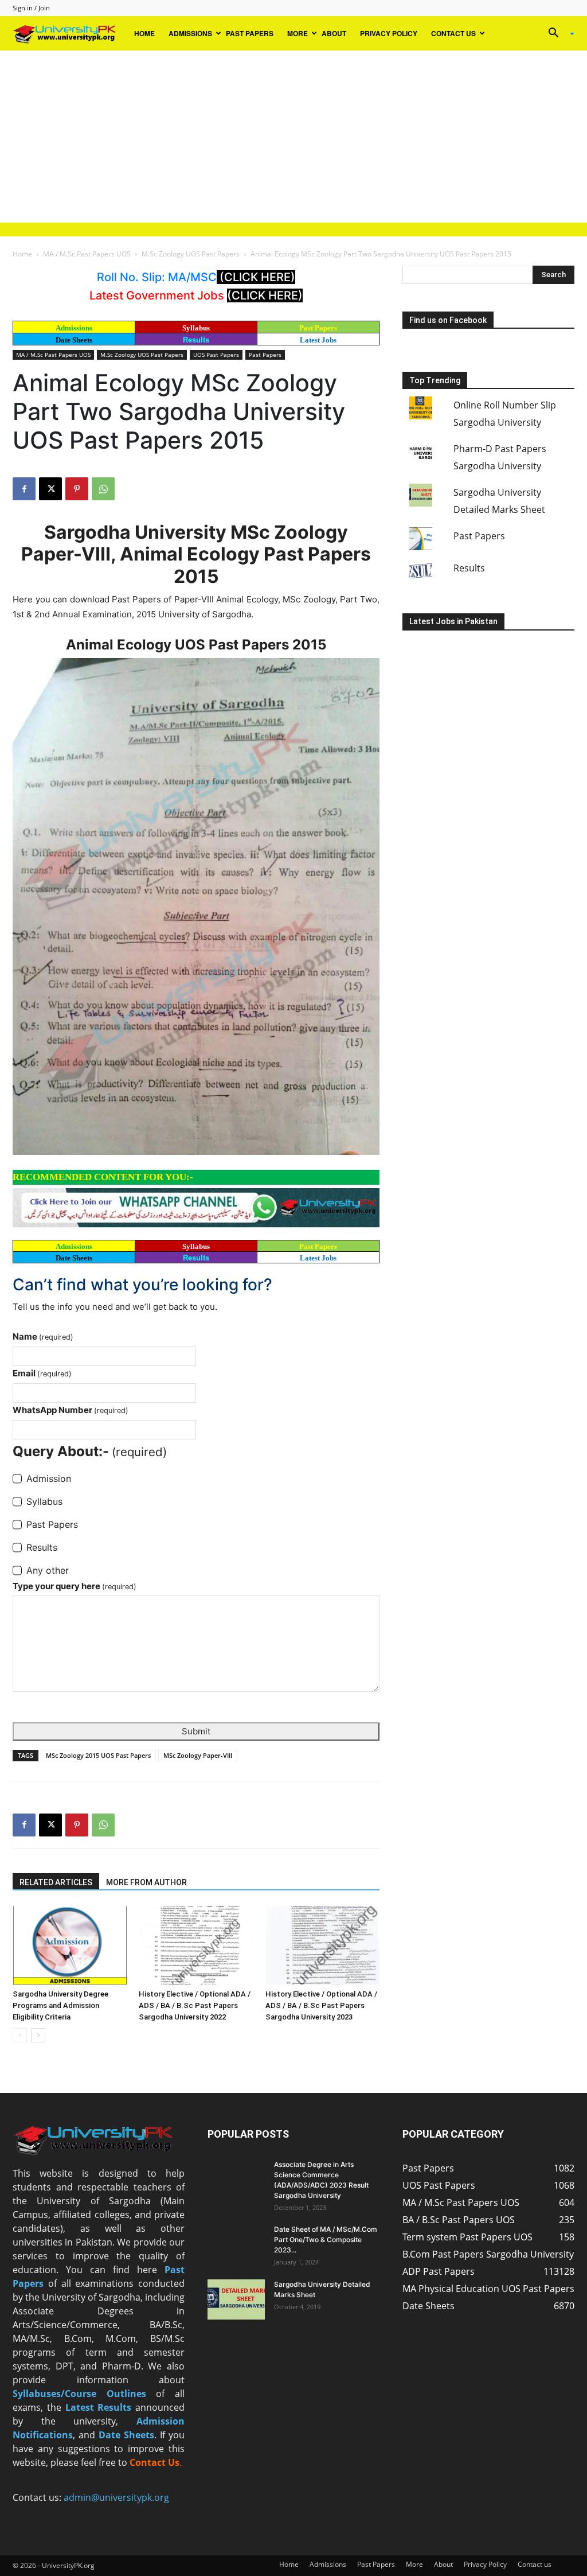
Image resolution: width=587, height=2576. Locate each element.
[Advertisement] (293, 137)
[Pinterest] (77, 489)
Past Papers (250, 33)
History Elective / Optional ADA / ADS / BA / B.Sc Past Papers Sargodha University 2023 (321, 2005)
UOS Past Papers (216, 355)
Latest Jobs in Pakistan (453, 621)
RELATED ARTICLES (56, 1882)
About (334, 33)
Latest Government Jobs (158, 295)
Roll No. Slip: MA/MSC (157, 277)
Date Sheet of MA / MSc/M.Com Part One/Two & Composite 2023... (326, 2240)
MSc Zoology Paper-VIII (198, 1755)
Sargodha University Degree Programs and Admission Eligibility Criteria (60, 2005)
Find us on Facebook (448, 320)
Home (144, 33)
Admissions (190, 33)
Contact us (453, 33)
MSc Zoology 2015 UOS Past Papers (98, 1755)
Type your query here (75, 1586)
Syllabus (196, 328)
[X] (50, 489)
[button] (557, 34)
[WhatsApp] (103, 489)
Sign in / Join (31, 8)
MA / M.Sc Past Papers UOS (87, 254)
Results (196, 340)
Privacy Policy (389, 33)
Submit (196, 1731)
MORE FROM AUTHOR (146, 1882)
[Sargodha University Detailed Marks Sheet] (236, 2299)
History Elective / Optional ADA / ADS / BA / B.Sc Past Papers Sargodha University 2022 (195, 2005)
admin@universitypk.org (116, 2497)
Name (43, 1336)
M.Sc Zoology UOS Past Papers (191, 254)
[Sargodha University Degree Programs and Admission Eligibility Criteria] (70, 1945)
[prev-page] (20, 2035)
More (298, 33)
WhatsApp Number (71, 1410)
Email (42, 1373)
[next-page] (38, 2035)
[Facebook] (24, 489)
